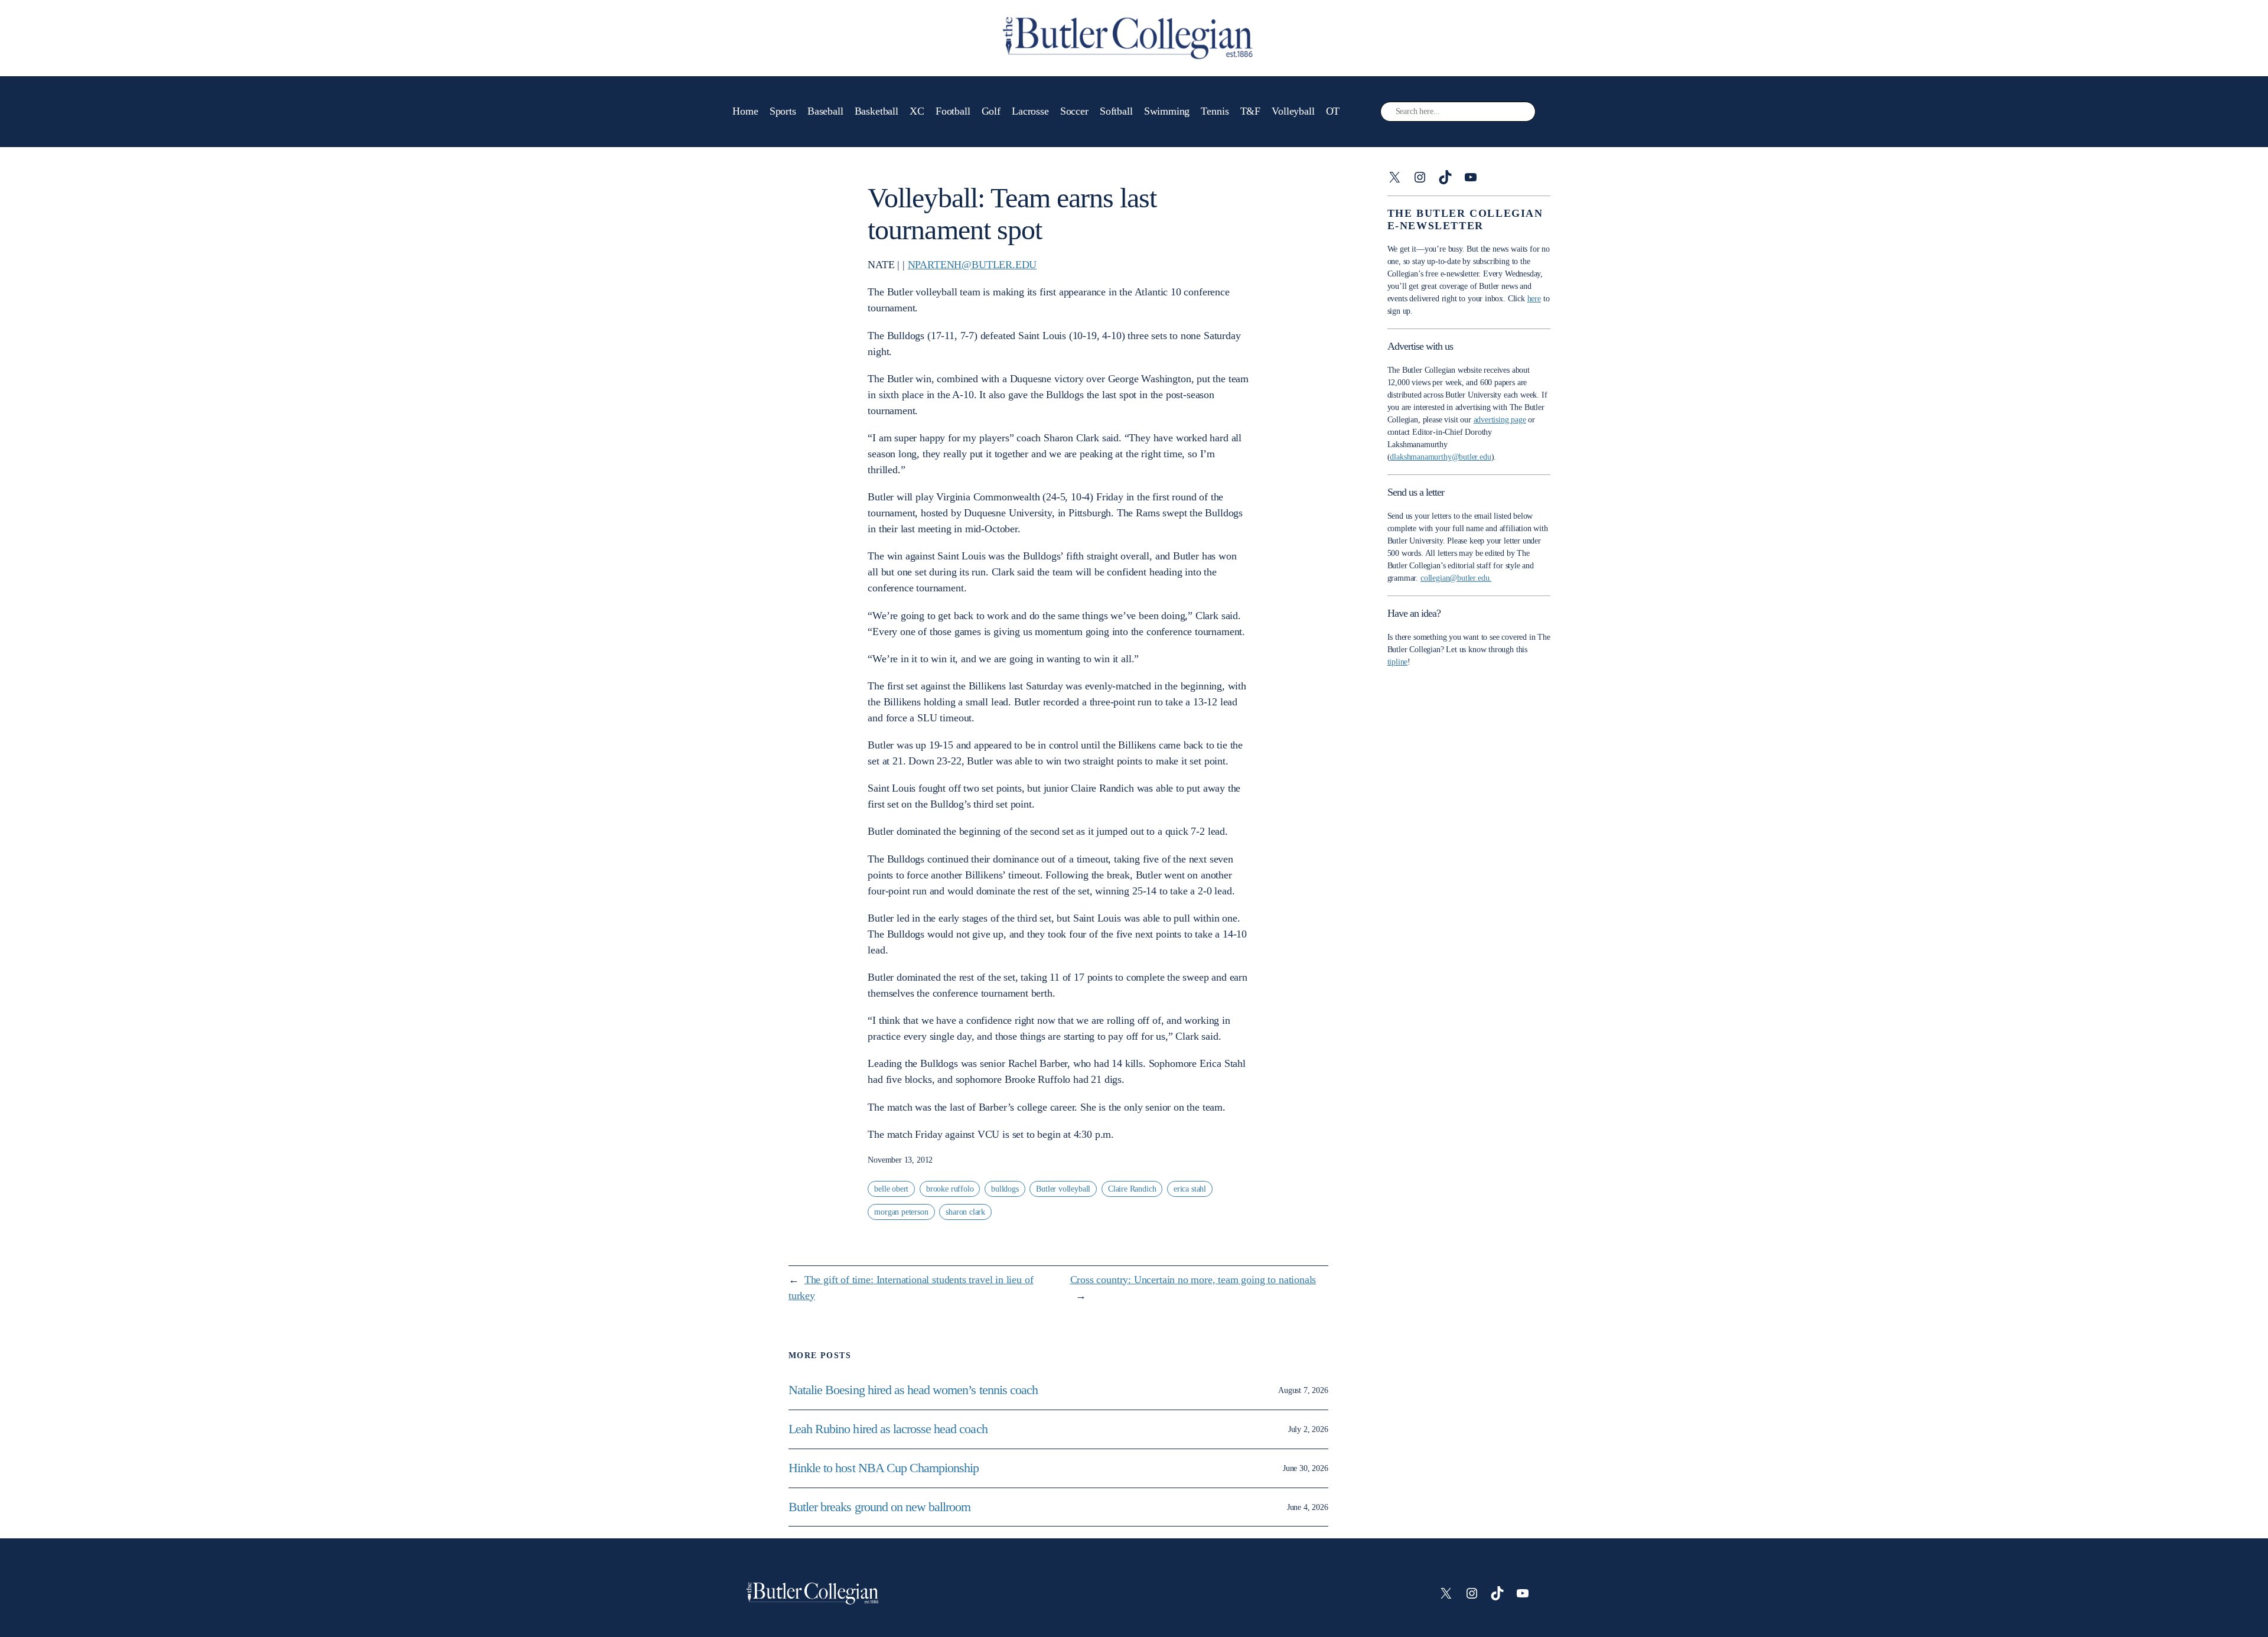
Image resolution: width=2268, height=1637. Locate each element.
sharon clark (965, 1212)
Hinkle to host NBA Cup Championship (884, 1468)
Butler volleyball (1063, 1189)
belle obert (891, 1189)
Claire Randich (1132, 1189)
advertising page (1500, 420)
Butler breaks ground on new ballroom (879, 1507)
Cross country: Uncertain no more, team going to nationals (1193, 1280)
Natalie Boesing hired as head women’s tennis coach (915, 1390)
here (1534, 299)
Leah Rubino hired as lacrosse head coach (888, 1429)
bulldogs (1005, 1189)
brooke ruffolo (950, 1189)
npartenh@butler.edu (972, 265)
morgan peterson (901, 1212)
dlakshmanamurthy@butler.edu (1440, 457)
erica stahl (1190, 1189)
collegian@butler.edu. (1456, 578)
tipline (1398, 662)
